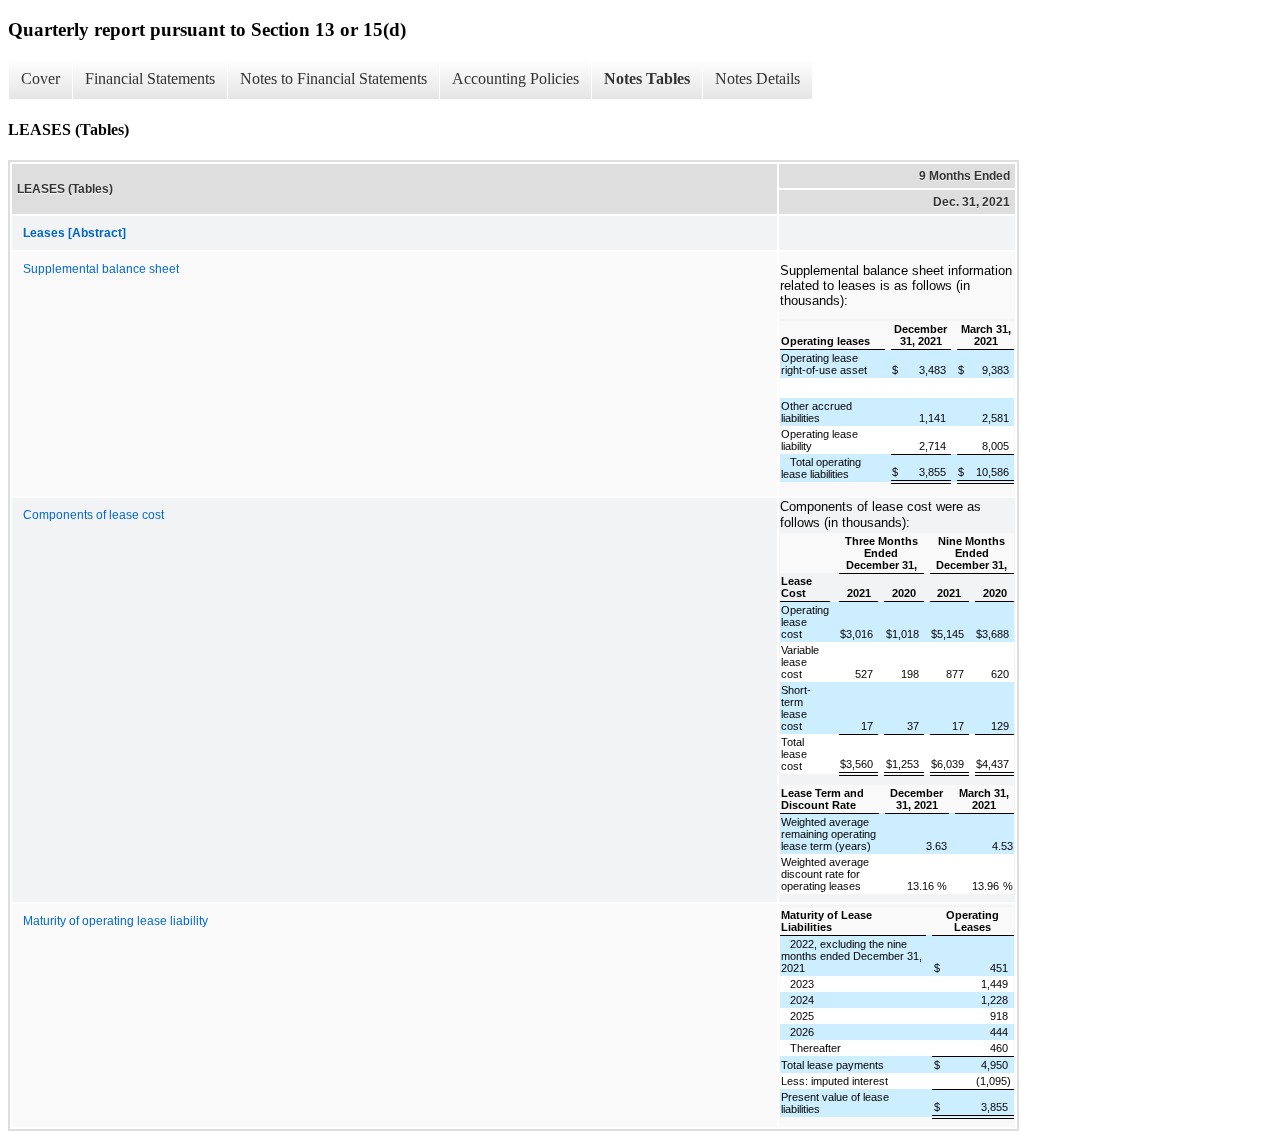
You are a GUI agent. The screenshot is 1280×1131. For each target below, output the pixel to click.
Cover (40, 78)
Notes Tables (647, 78)
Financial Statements (150, 78)
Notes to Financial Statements (333, 78)
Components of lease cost (93, 515)
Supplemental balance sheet (101, 269)
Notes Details (757, 78)
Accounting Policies (515, 78)
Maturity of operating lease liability (115, 921)
